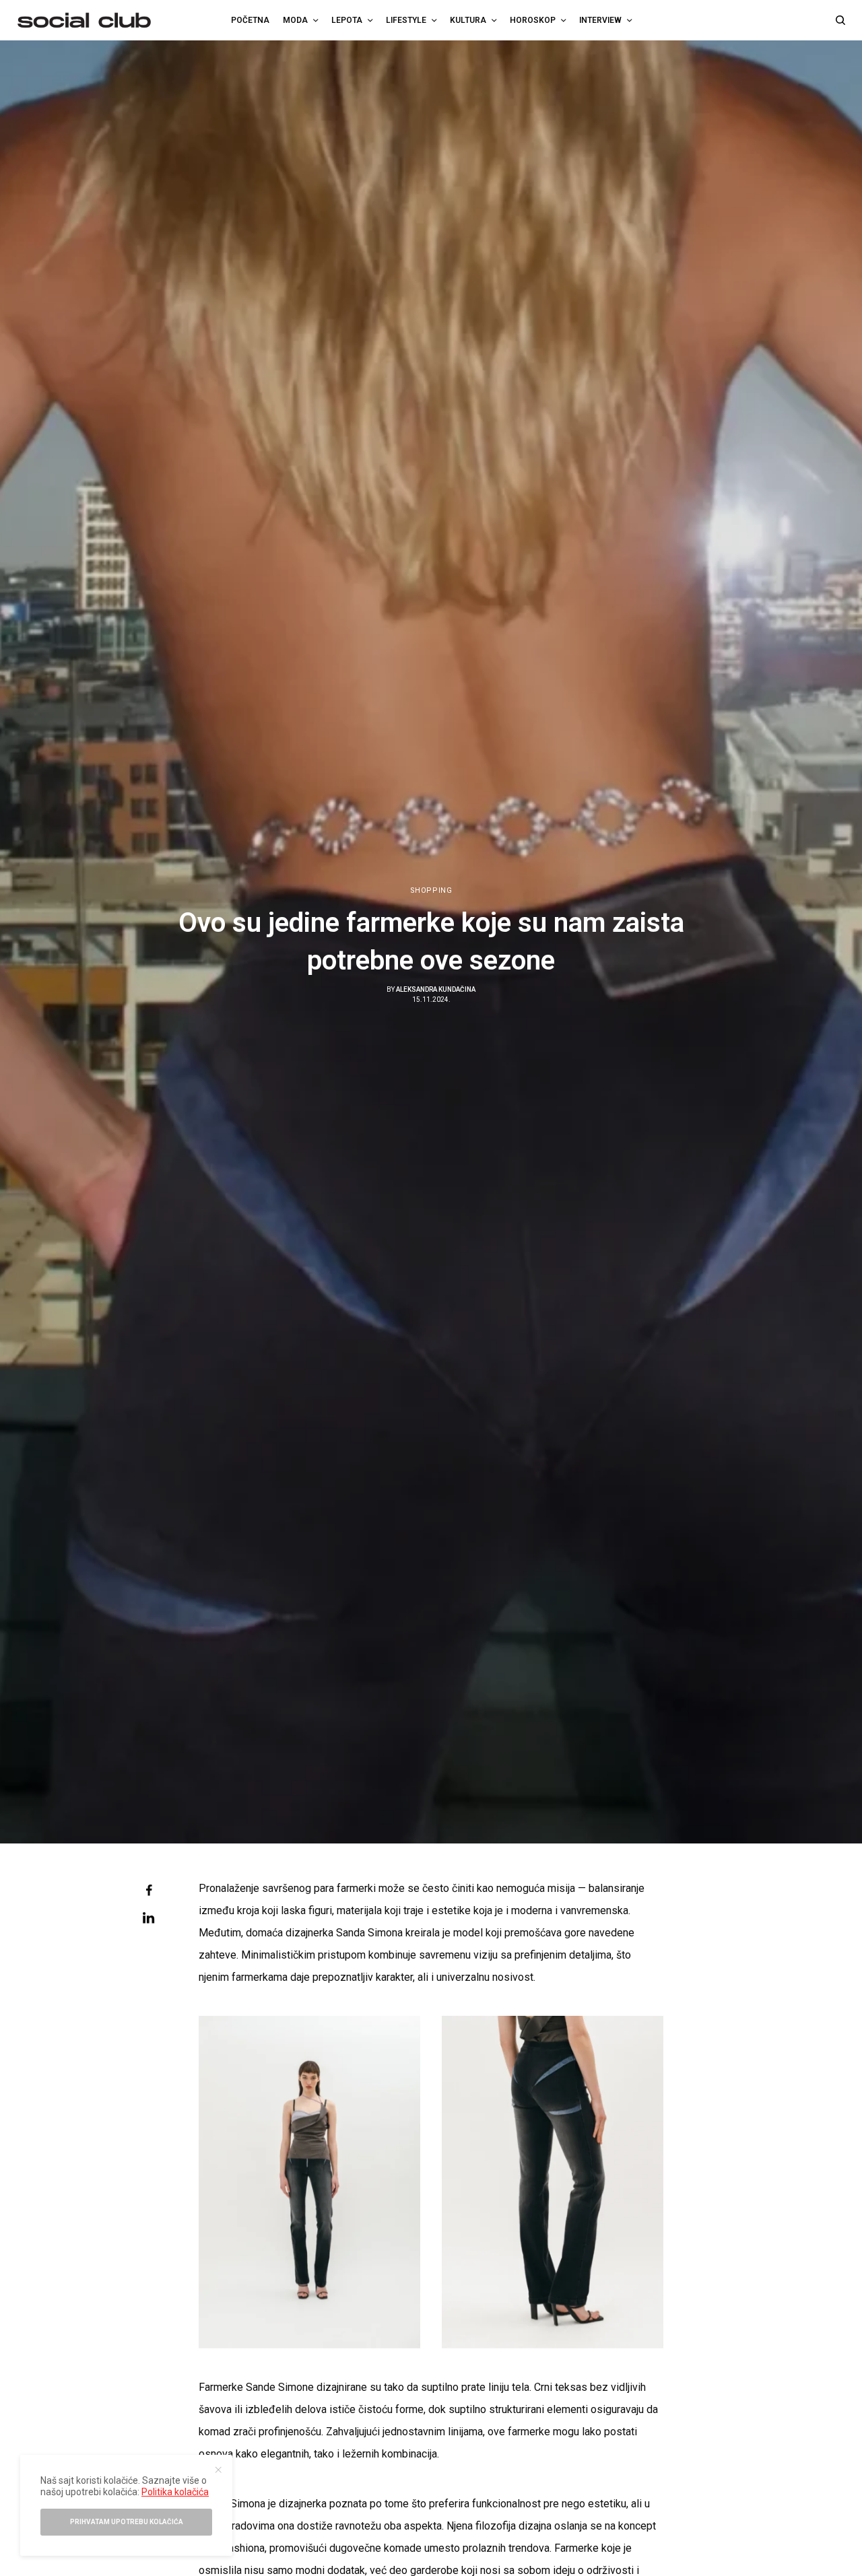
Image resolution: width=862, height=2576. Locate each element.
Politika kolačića (175, 2492)
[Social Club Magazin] (84, 20)
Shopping (431, 890)
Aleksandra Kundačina (436, 989)
